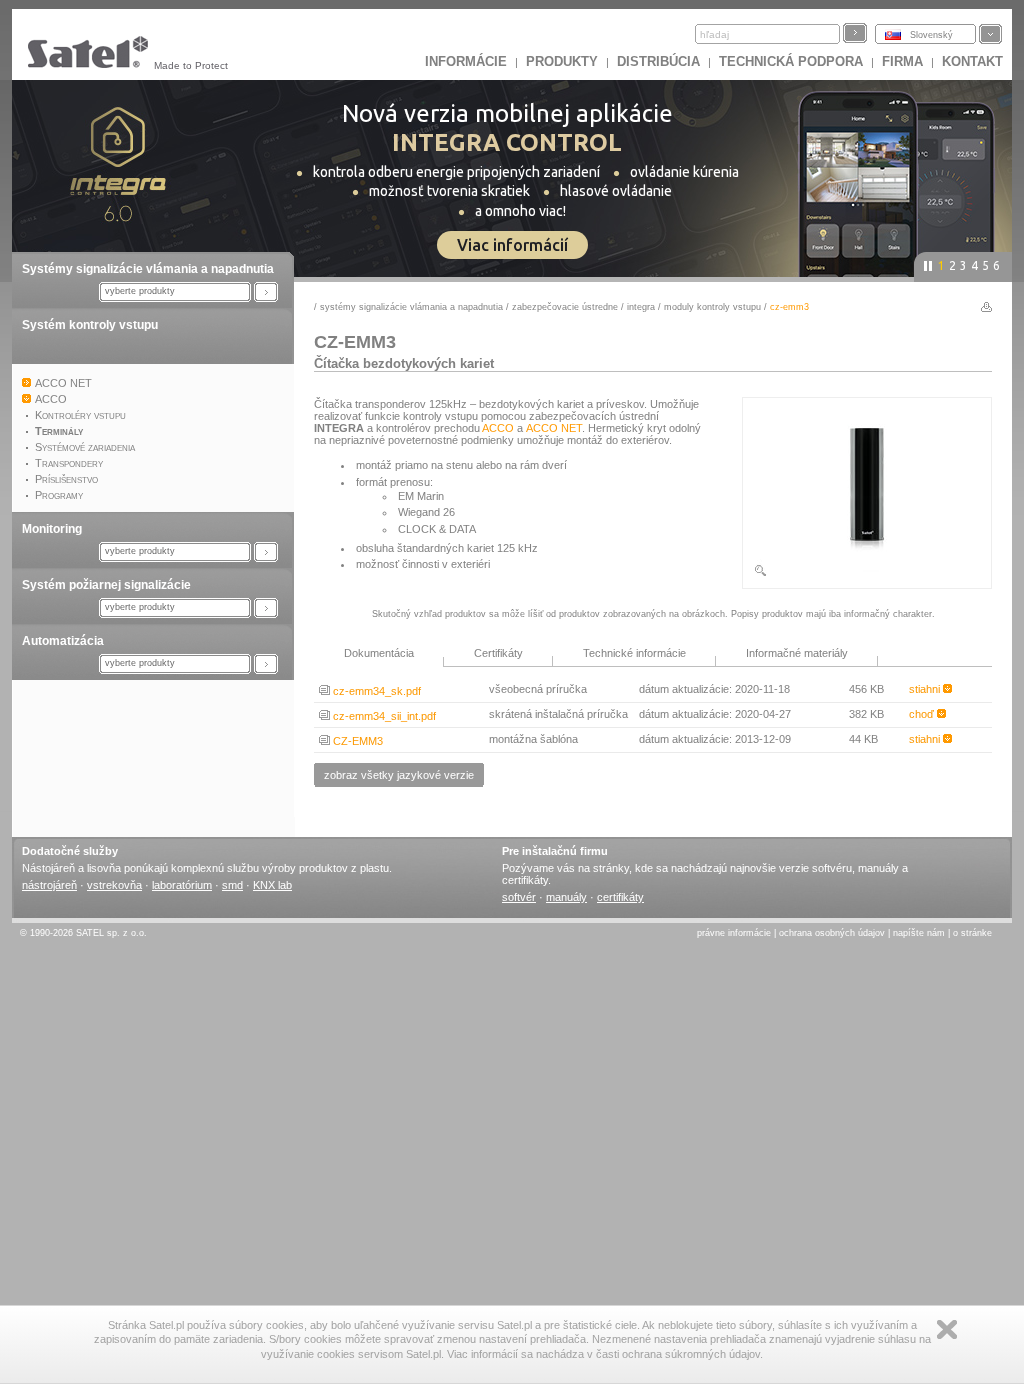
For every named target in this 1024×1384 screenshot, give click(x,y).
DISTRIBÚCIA (658, 61)
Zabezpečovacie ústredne (565, 307)
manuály (566, 897)
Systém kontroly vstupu (90, 325)
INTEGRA (641, 307)
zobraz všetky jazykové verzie (399, 775)
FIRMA (902, 61)
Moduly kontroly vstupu (712, 307)
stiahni (926, 689)
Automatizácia (63, 641)
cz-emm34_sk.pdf (375, 691)
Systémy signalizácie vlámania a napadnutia (148, 269)
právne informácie (734, 933)
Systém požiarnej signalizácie (106, 585)
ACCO (498, 428)
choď (923, 714)
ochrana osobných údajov (832, 933)
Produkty (562, 61)
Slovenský (931, 35)
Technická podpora (791, 61)
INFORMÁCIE (466, 61)
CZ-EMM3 (356, 741)
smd (232, 885)
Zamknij (947, 1329)
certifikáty (620, 897)
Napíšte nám (919, 933)
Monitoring (52, 529)
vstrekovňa (114, 885)
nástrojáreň (49, 885)
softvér (519, 897)
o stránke (972, 933)
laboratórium (182, 885)
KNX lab (272, 885)
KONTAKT (972, 61)
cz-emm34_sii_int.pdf (383, 716)
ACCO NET (554, 428)
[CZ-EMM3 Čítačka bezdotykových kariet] (867, 574)
